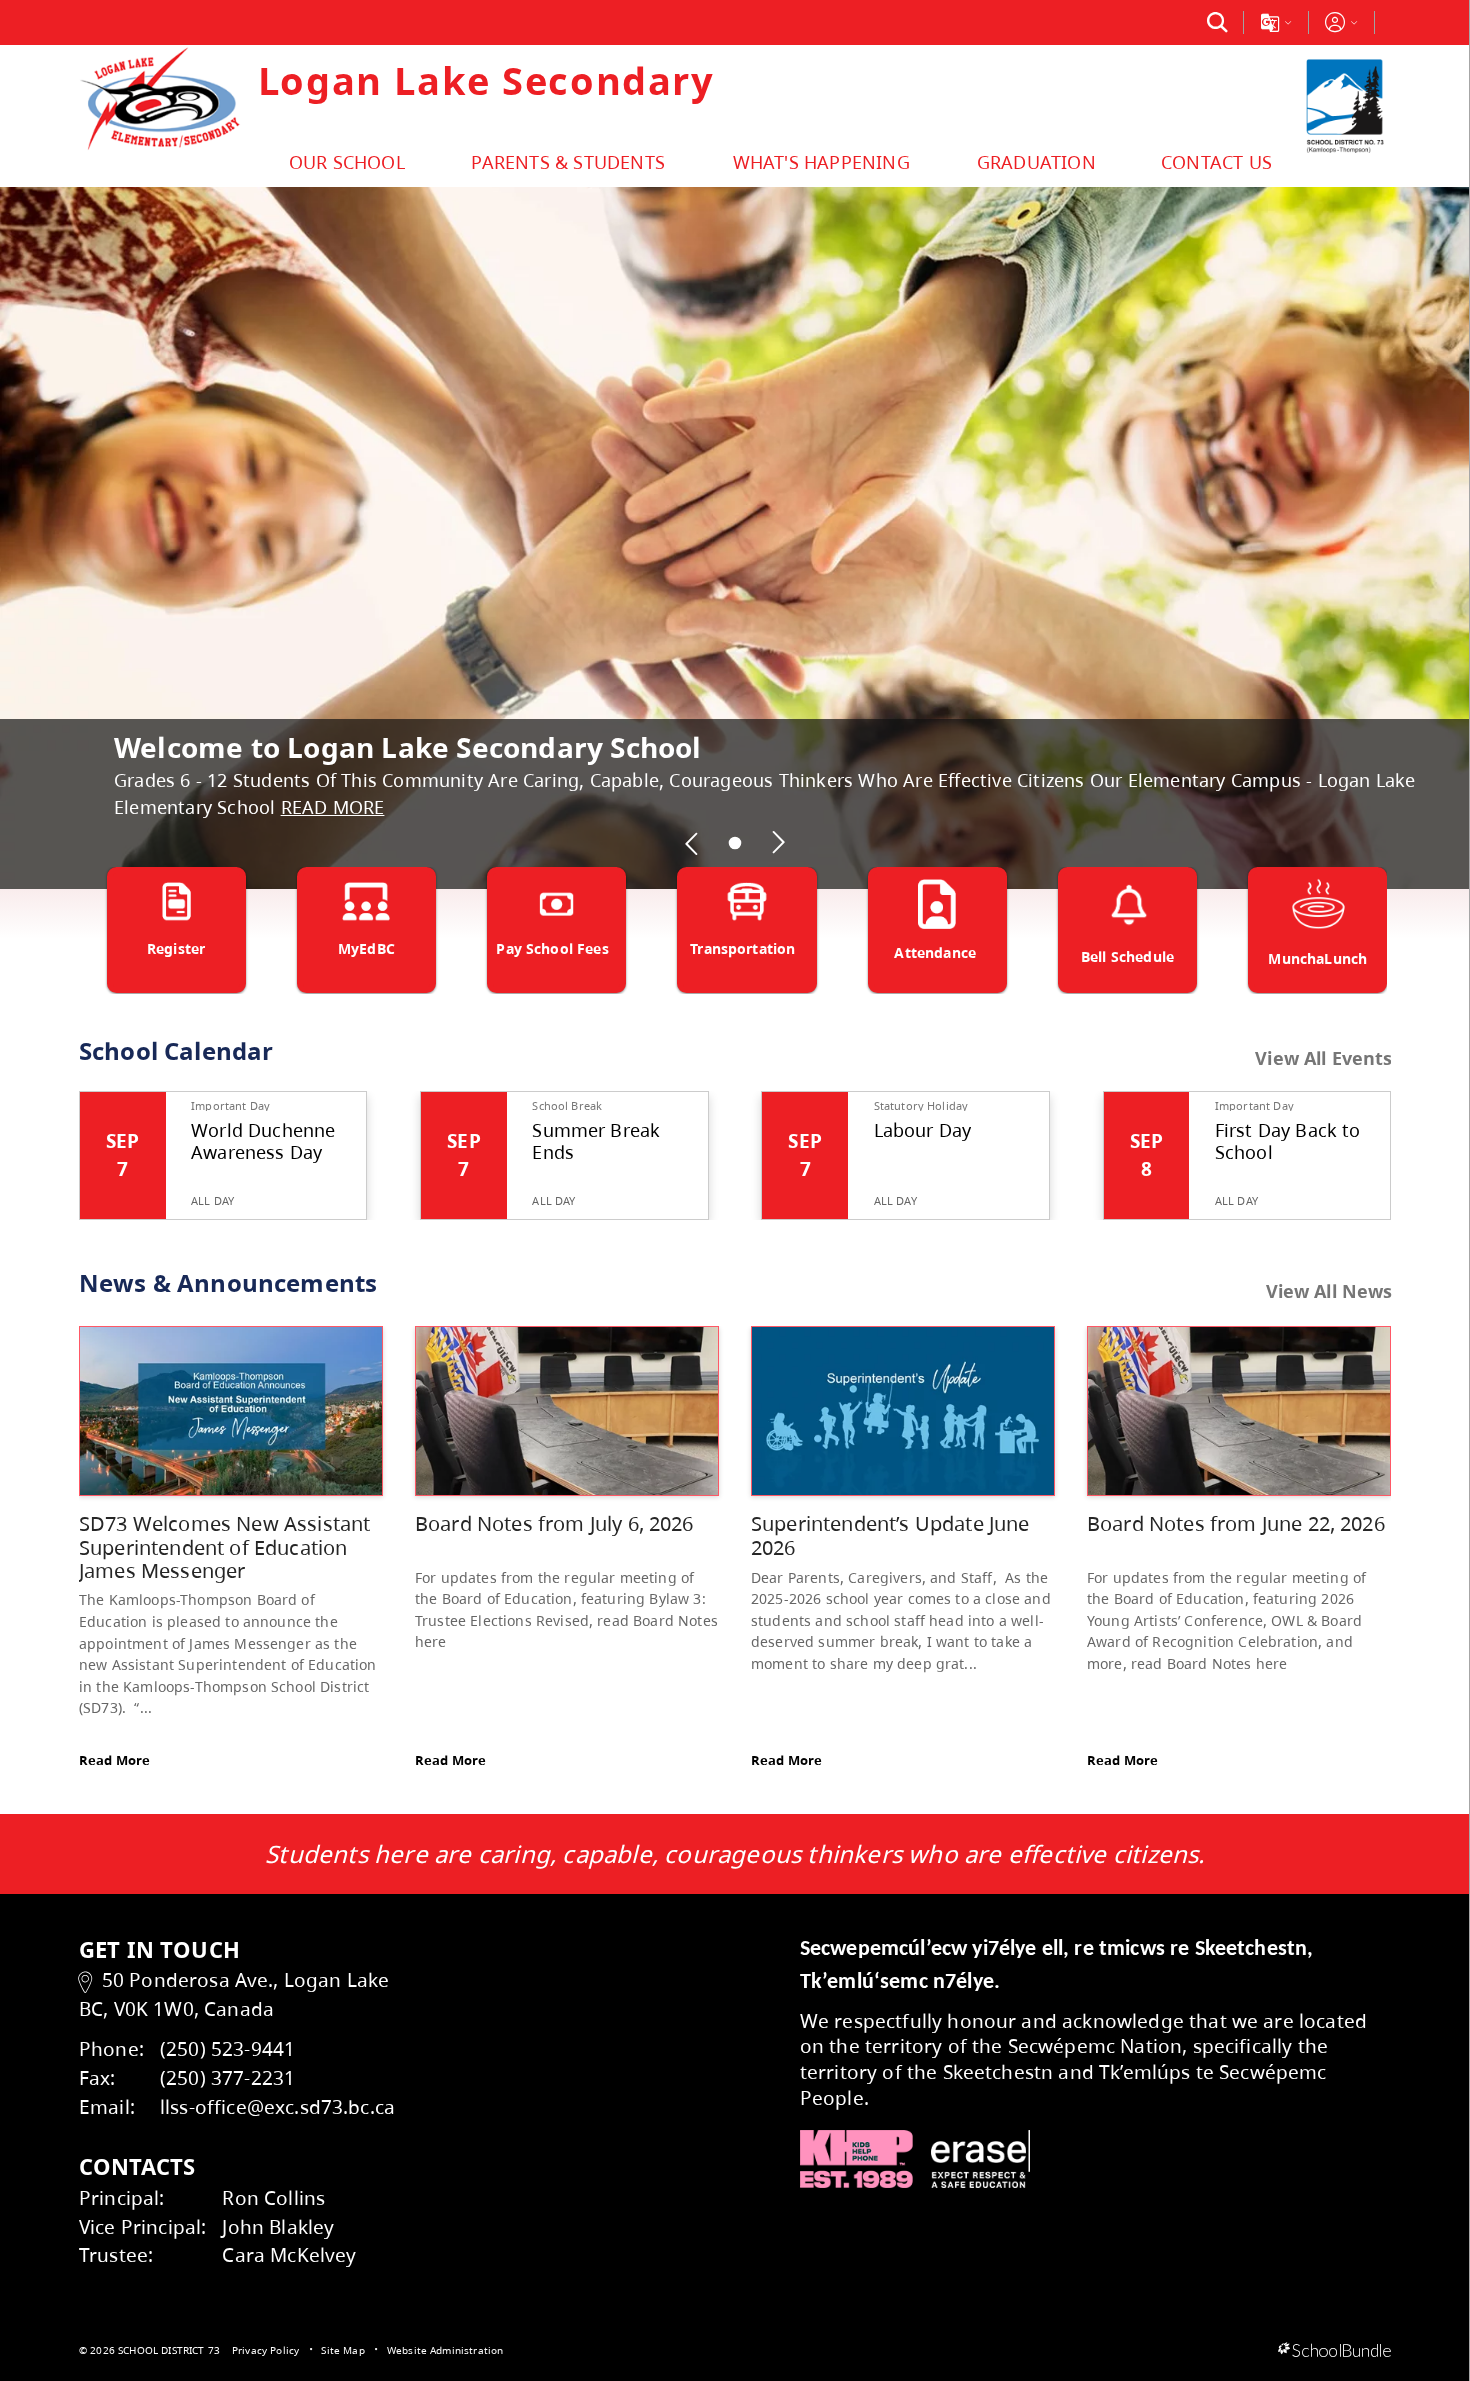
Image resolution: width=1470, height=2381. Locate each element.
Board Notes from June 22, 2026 (1236, 1523)
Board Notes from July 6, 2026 (554, 1523)
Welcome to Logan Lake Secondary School (408, 746)
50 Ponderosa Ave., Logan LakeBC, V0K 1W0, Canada (234, 1994)
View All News (1329, 1291)
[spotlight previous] (692, 843)
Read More (114, 1760)
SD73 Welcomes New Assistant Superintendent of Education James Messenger (224, 1547)
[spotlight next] (778, 843)
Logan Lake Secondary (486, 80)
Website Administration (445, 2350)
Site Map (342, 2350)
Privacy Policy (265, 2350)
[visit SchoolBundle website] (1334, 2351)
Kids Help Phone (856, 2159)
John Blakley (278, 2226)
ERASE (981, 2159)
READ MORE (333, 807)
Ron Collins (273, 2197)
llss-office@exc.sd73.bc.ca (277, 2106)
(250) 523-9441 (227, 2048)
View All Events (1323, 1059)
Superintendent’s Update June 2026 (890, 1535)
